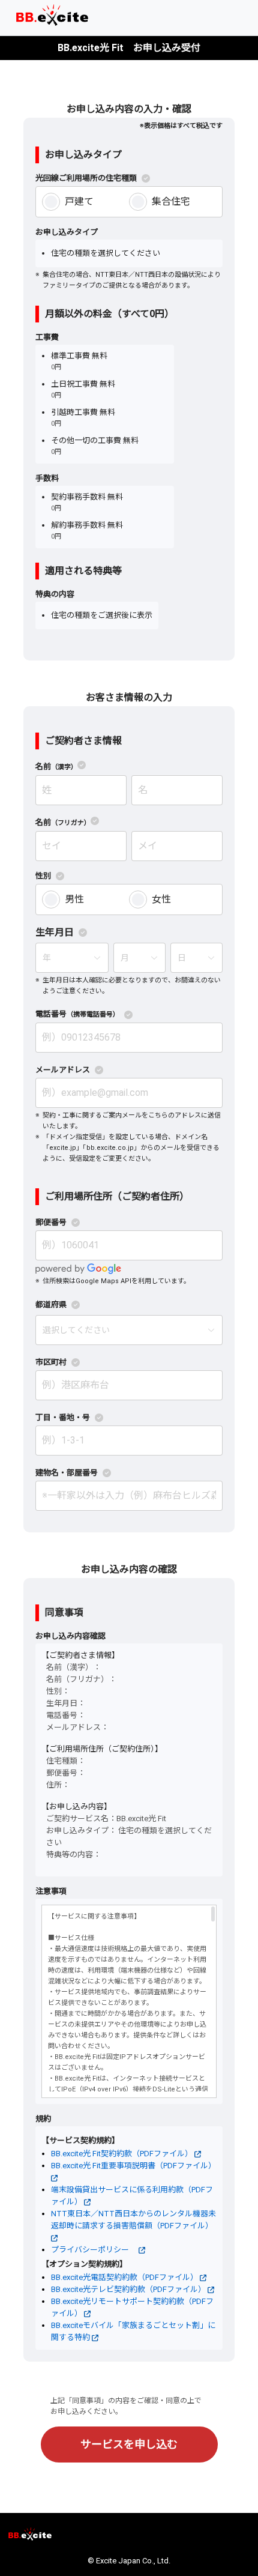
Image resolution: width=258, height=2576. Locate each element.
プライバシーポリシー (95, 2250)
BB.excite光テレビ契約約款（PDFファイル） (129, 2289)
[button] (72, 15)
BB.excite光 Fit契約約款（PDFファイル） (123, 2154)
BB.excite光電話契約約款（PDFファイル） (125, 2277)
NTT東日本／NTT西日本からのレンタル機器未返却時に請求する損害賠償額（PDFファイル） (133, 2220)
